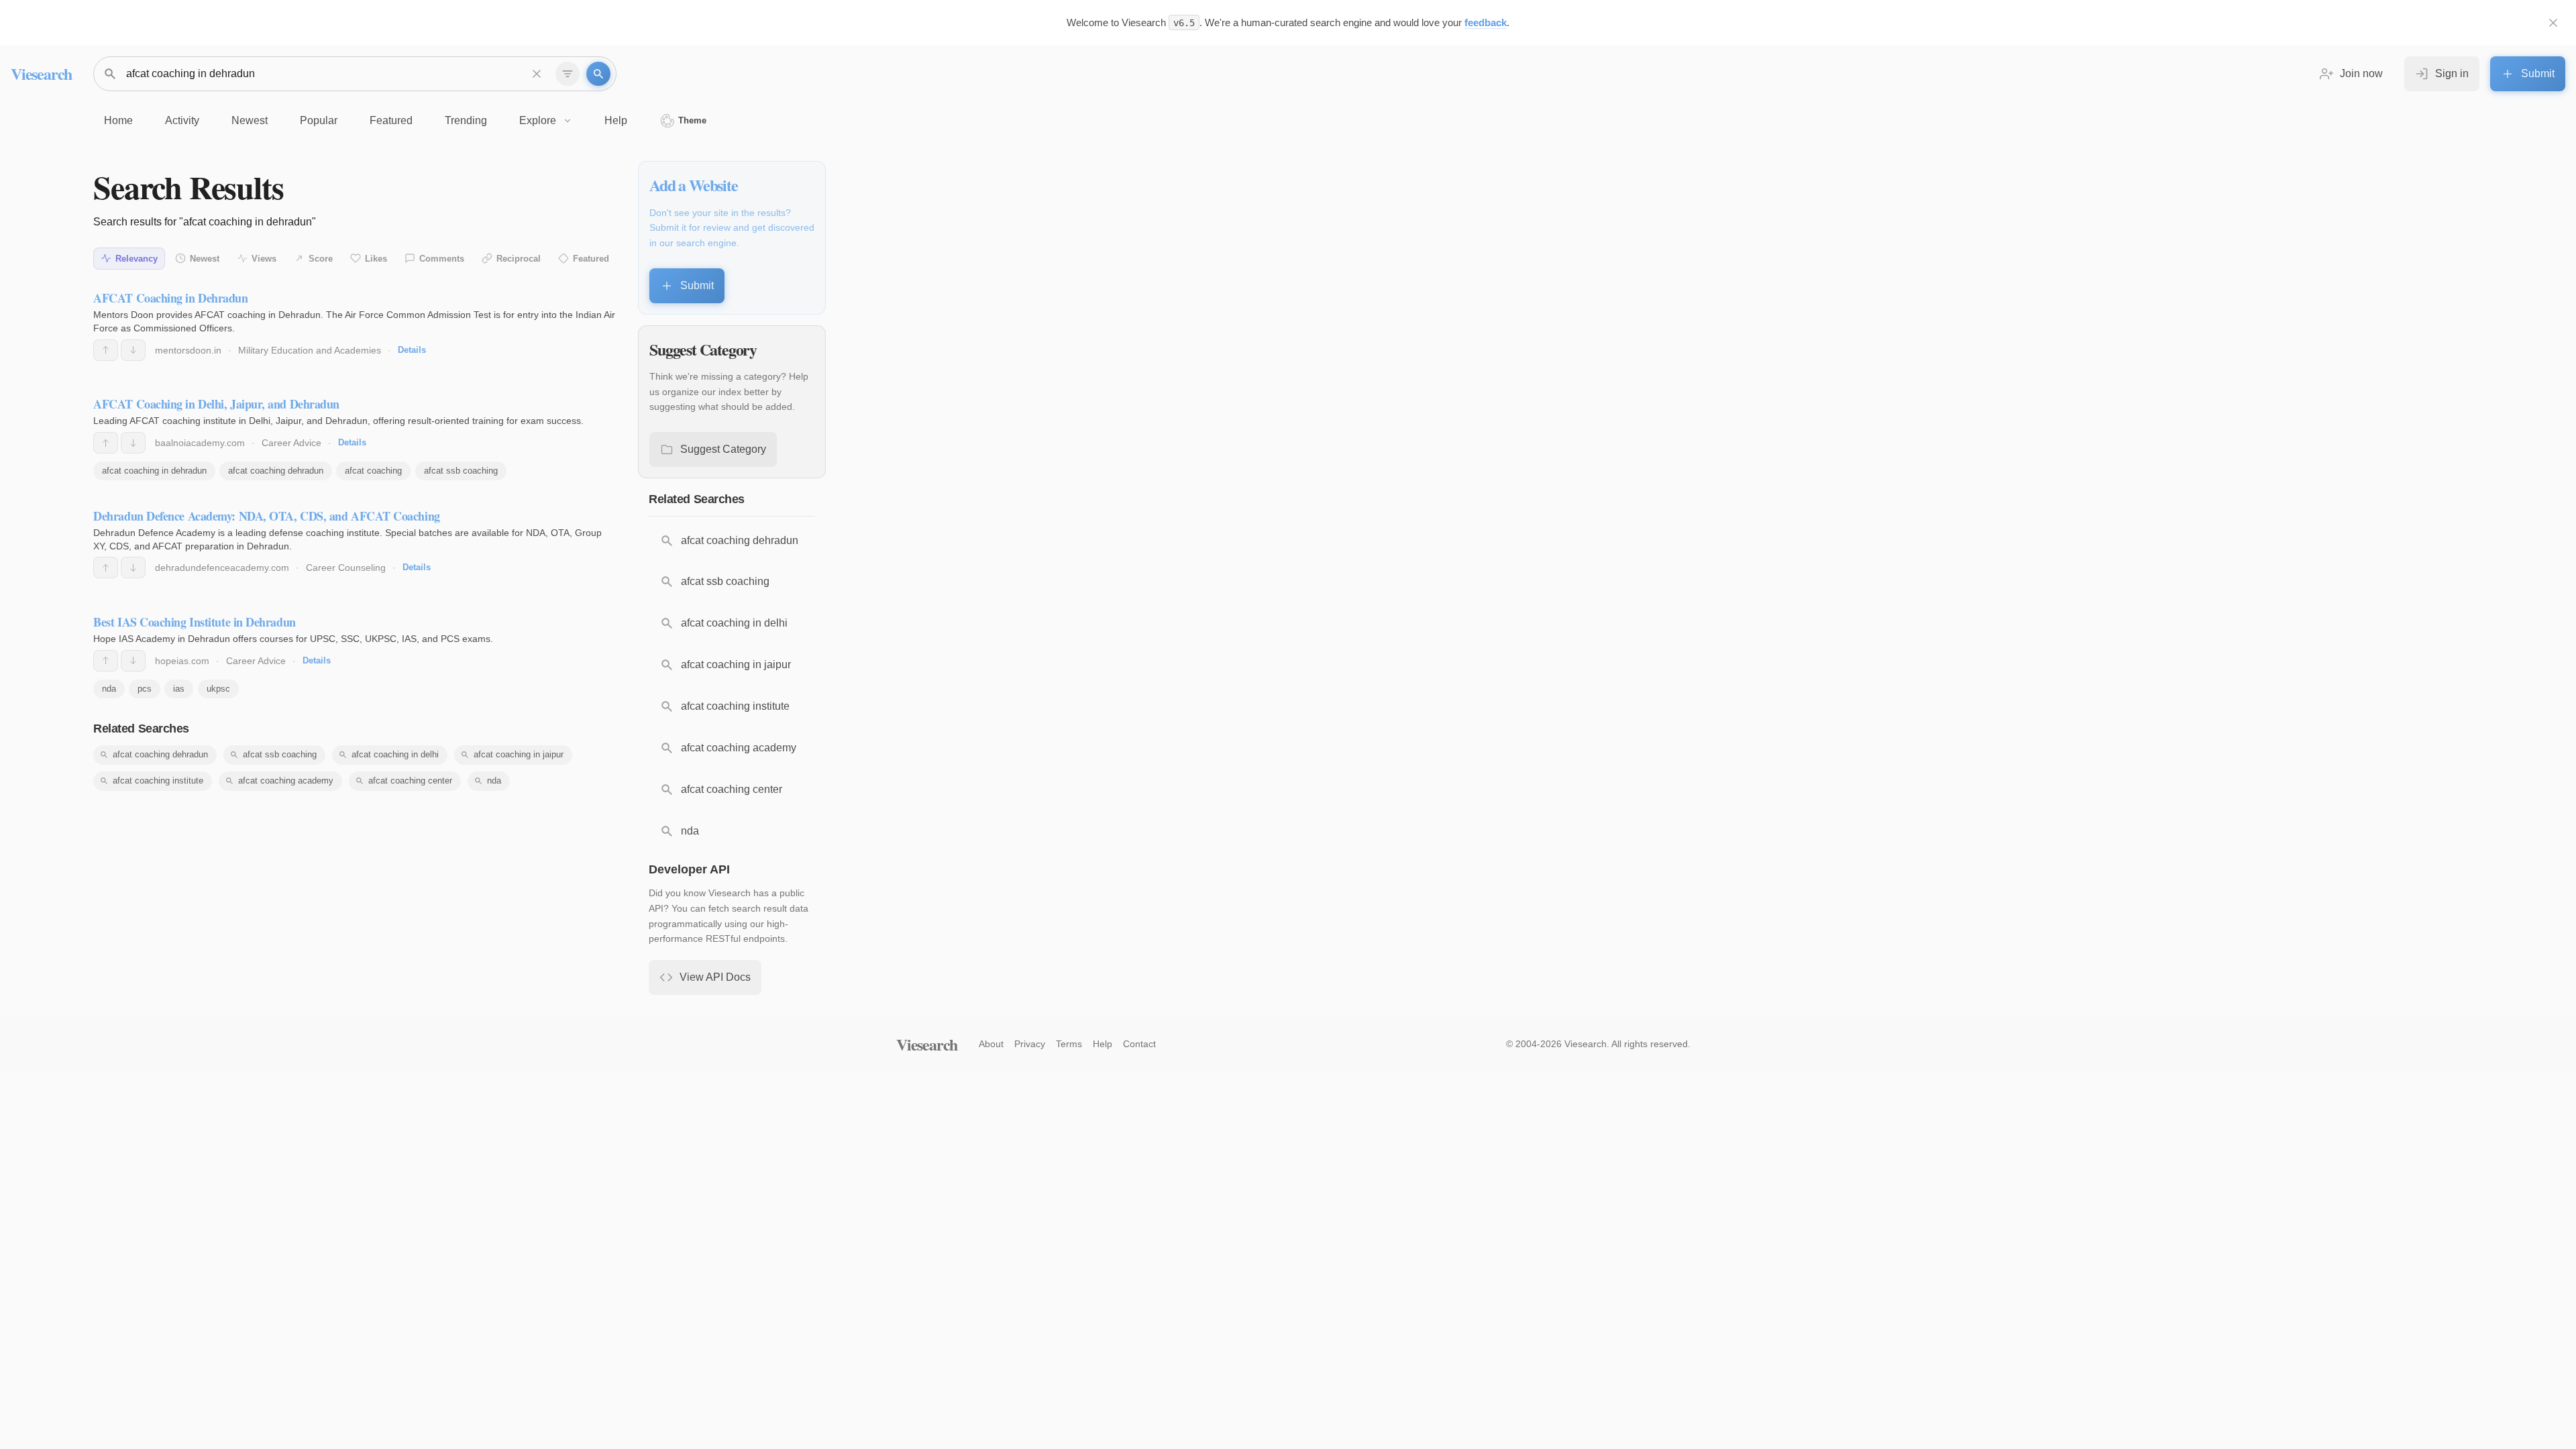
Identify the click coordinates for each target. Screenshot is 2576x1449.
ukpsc (218, 689)
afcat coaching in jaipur (519, 754)
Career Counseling (346, 568)
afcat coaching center (410, 781)
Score (321, 259)
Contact (1139, 1044)
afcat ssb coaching (461, 471)
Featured (591, 259)
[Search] (598, 74)
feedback (1486, 22)
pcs (145, 689)
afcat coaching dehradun (276, 471)
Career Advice (291, 443)
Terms (1069, 1044)
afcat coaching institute (158, 781)
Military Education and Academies (310, 350)
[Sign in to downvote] (133, 350)
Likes (376, 259)
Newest (205, 259)
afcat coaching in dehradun (154, 471)
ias (179, 689)
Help (1103, 1044)
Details (412, 350)
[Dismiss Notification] (2553, 23)
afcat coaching (373, 471)
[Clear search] (537, 74)
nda (109, 689)
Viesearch (41, 73)
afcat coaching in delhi (395, 754)
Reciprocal (519, 259)
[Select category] (568, 74)
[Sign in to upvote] (106, 350)
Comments (442, 259)
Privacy (1030, 1044)
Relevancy (137, 259)
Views (264, 259)
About (991, 1044)
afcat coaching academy (286, 781)
